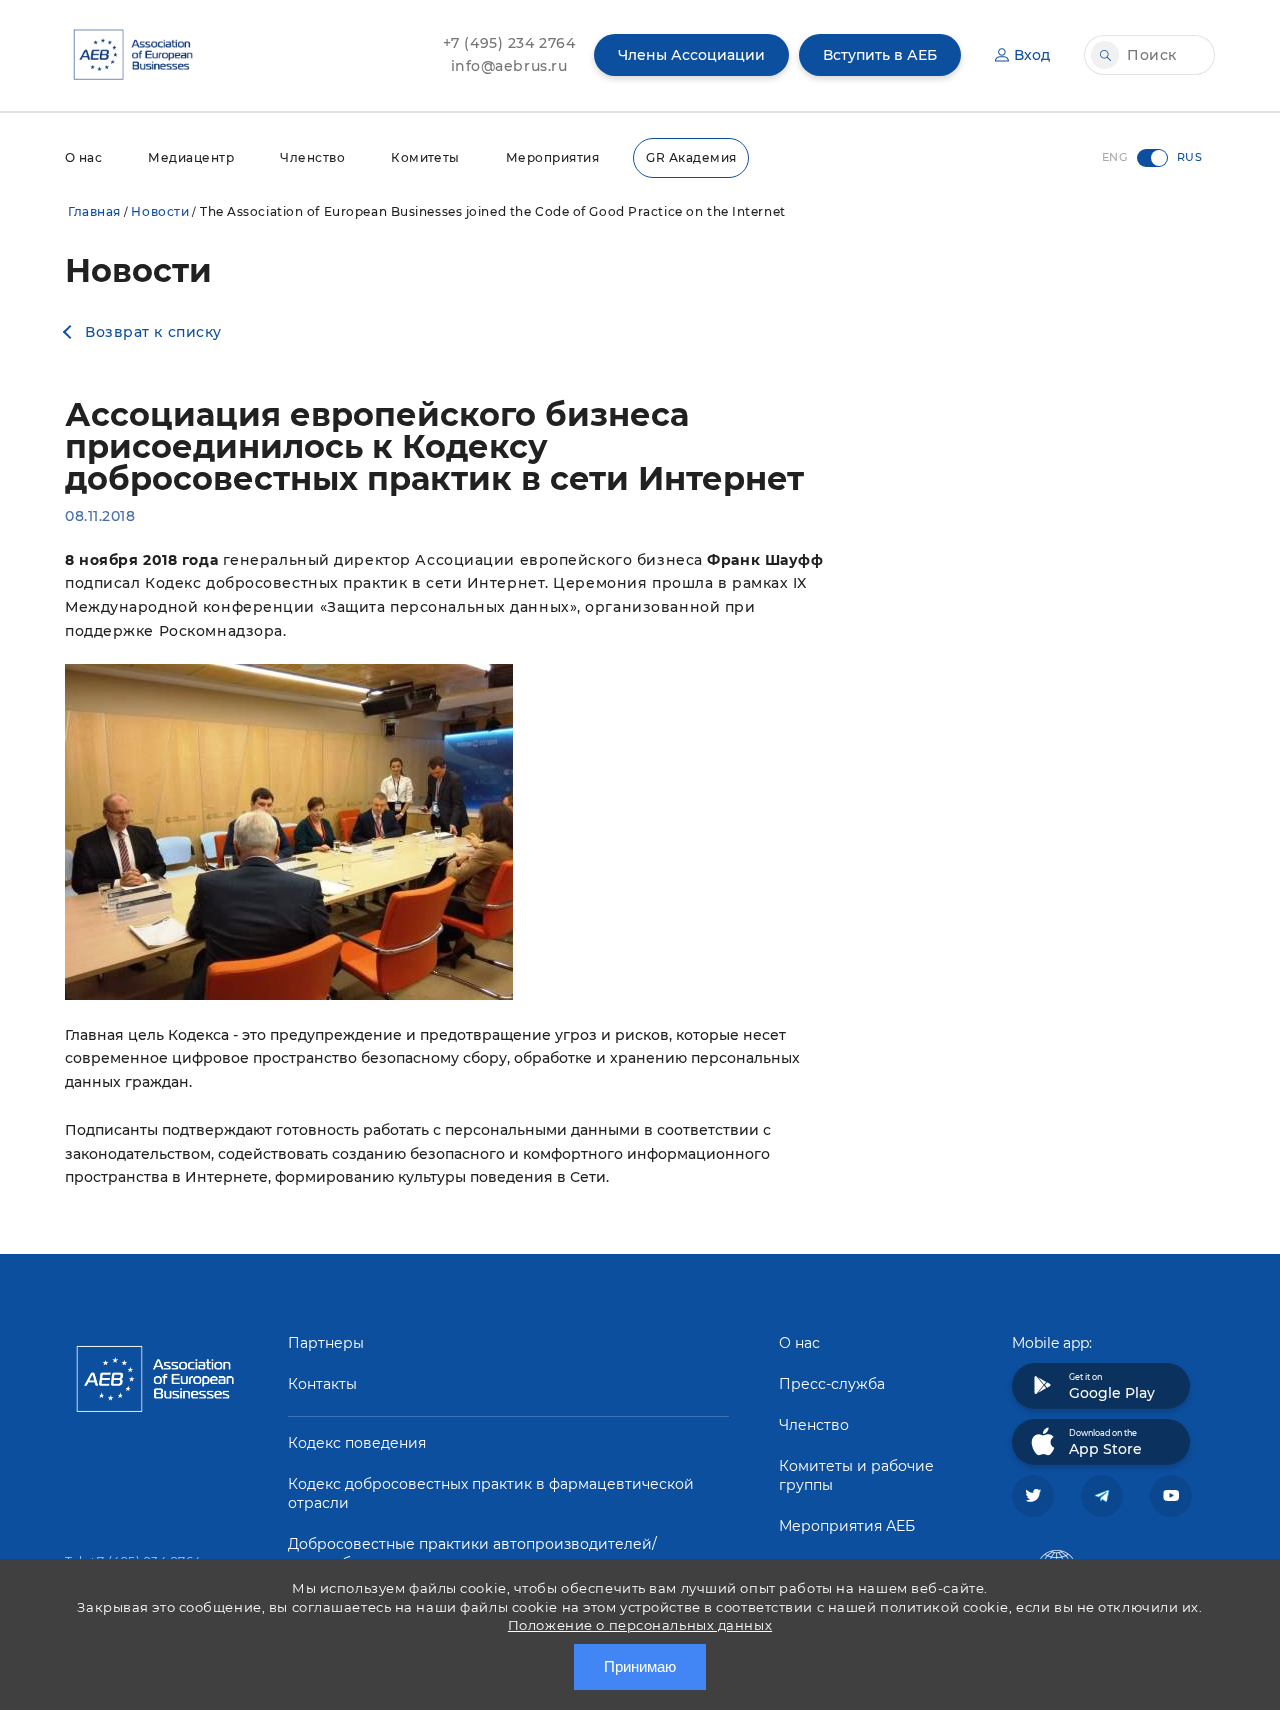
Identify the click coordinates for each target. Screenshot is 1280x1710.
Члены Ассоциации (691, 55)
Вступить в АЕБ (880, 55)
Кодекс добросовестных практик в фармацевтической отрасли (491, 1493)
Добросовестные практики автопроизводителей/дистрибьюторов (472, 1553)
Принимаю (640, 1666)
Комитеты (425, 157)
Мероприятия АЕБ (847, 1526)
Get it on (1112, 1387)
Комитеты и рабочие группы (856, 1475)
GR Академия (691, 157)
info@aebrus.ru (509, 66)
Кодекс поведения (357, 1443)
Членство (312, 157)
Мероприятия (552, 157)
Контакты (322, 1384)
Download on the (1105, 1443)
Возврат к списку (153, 332)
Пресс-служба (832, 1384)
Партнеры (326, 1343)
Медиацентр (191, 157)
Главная (94, 211)
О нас (83, 157)
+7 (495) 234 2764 (509, 43)
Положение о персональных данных (640, 1625)
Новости (160, 211)
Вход (1032, 55)
